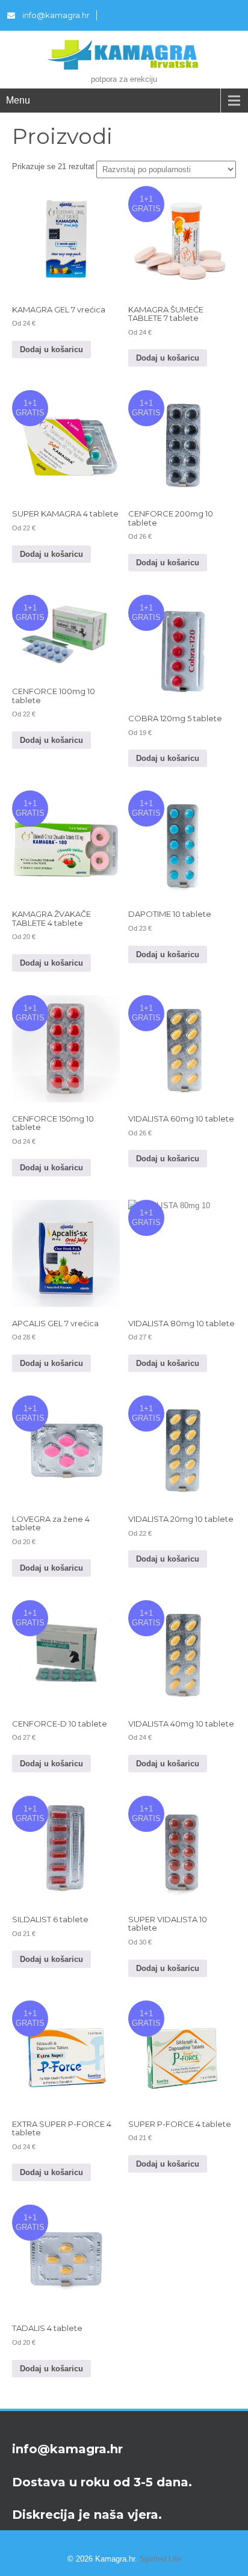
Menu (18, 100)
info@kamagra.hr (56, 15)
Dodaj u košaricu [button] (51, 349)
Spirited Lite (160, 2559)
